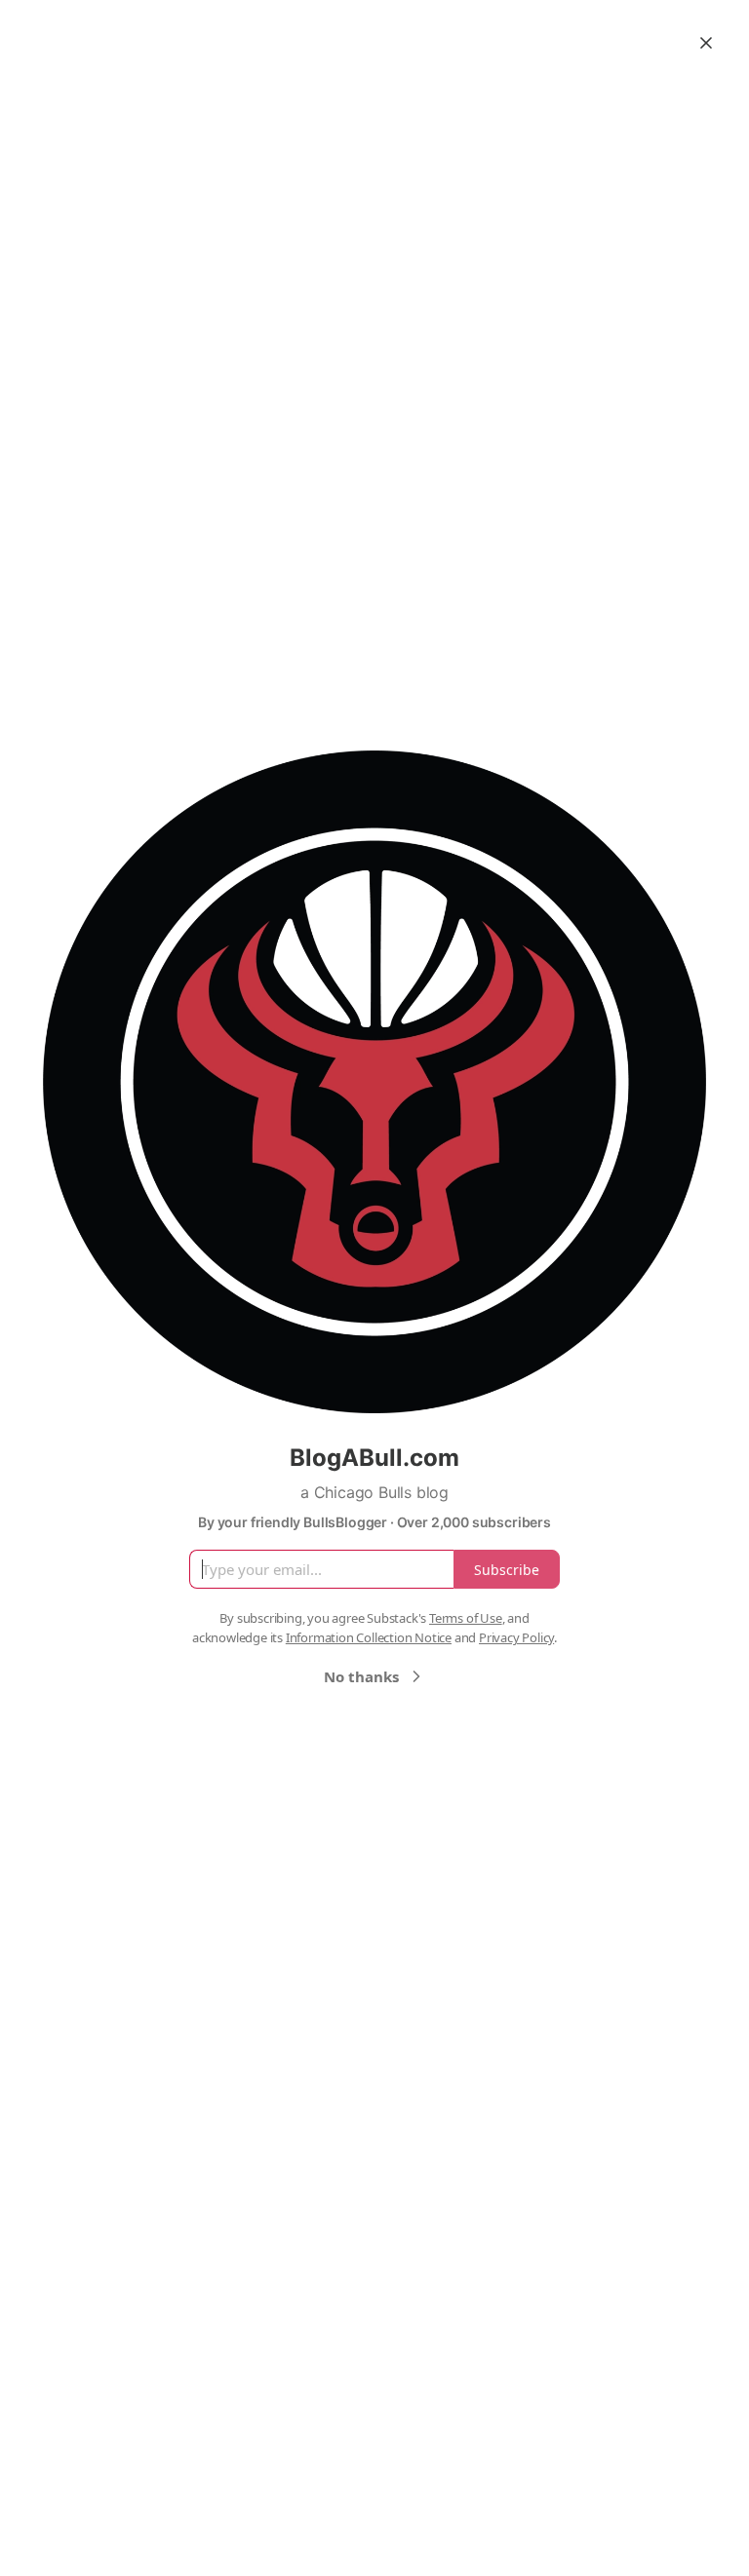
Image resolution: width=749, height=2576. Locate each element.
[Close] (706, 43)
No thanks (361, 1676)
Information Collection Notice (369, 1637)
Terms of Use (466, 1618)
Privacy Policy (516, 1637)
